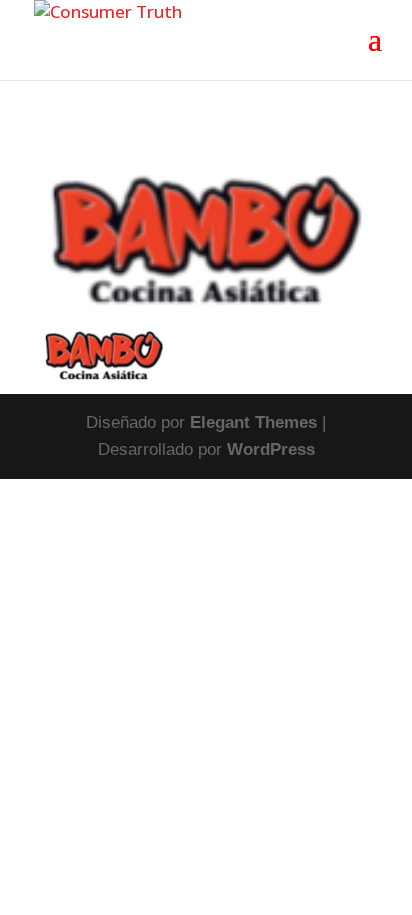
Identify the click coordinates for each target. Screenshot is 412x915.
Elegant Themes (253, 422)
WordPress (271, 449)
